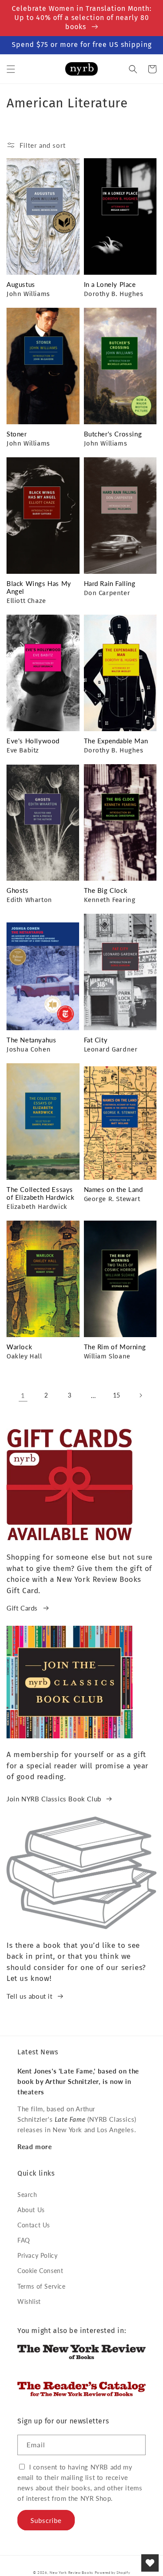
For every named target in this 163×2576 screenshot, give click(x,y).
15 (117, 1395)
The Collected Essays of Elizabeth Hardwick (41, 1193)
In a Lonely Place (110, 284)
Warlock (19, 1347)
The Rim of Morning (115, 1347)
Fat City (96, 1040)
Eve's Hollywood (33, 741)
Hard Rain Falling (110, 583)
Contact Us (34, 2225)
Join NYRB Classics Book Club (54, 1799)
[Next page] (140, 1395)
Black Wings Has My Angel (39, 587)
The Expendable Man (116, 741)
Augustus (21, 284)
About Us (31, 2210)
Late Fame (70, 2119)
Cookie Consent (40, 2271)
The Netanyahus (31, 1040)
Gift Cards (22, 1608)
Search (27, 2195)
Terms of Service (42, 2286)
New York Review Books (71, 2573)
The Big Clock (106, 890)
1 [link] (23, 1395)
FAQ (24, 2240)
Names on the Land (113, 1189)
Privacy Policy (37, 2255)
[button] (11, 69)
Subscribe (46, 2520)
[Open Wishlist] (150, 2563)
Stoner (17, 434)
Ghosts (18, 890)
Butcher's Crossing (113, 434)
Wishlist (29, 2301)
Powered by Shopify (113, 2573)
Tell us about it (30, 1996)
